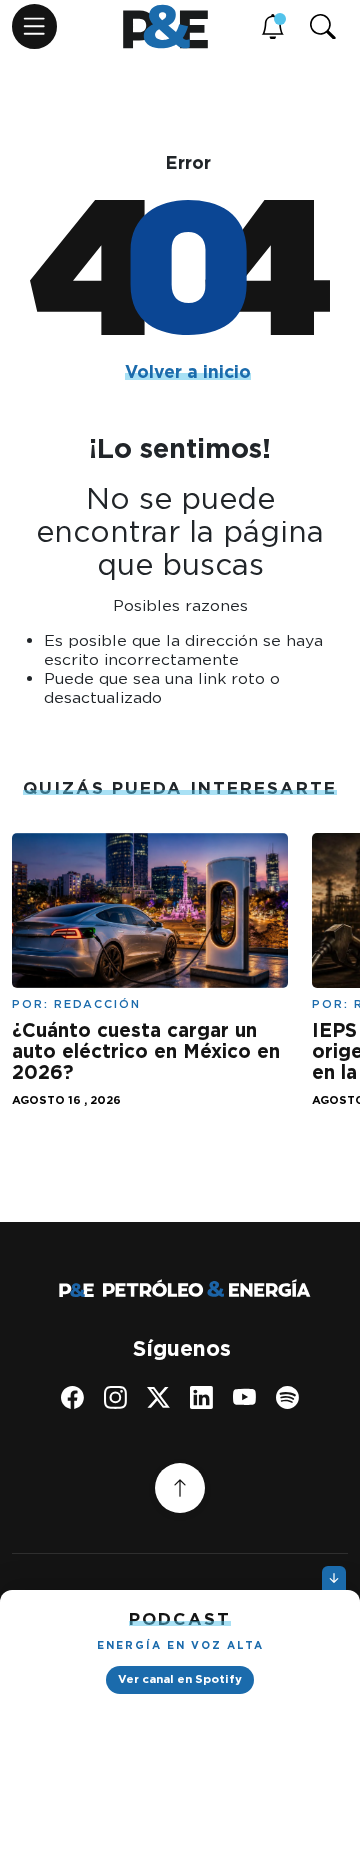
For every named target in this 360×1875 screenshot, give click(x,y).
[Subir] (180, 1488)
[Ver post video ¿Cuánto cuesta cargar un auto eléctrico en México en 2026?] (150, 908)
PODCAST (180, 1619)
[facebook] (72, 1397)
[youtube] (244, 1397)
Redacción (97, 1004)
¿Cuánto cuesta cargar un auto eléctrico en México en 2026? (146, 1051)
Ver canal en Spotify (180, 1679)
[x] (158, 1397)
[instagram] (115, 1397)
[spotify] (287, 1397)
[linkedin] (201, 1397)
